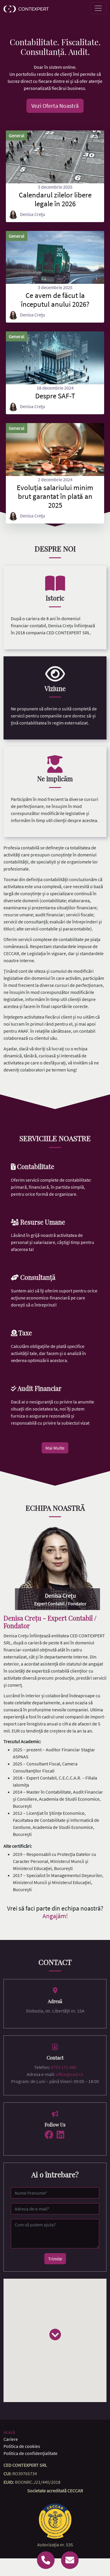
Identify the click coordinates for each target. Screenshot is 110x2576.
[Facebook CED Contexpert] (49, 2135)
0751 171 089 (64, 2067)
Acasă (9, 2432)
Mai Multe (55, 1448)
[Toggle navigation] (98, 8)
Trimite (55, 2259)
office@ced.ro (70, 2074)
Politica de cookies (22, 2446)
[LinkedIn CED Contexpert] (60, 2135)
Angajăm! (55, 1916)
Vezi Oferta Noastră (55, 106)
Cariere (11, 2439)
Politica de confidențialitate (31, 2453)
